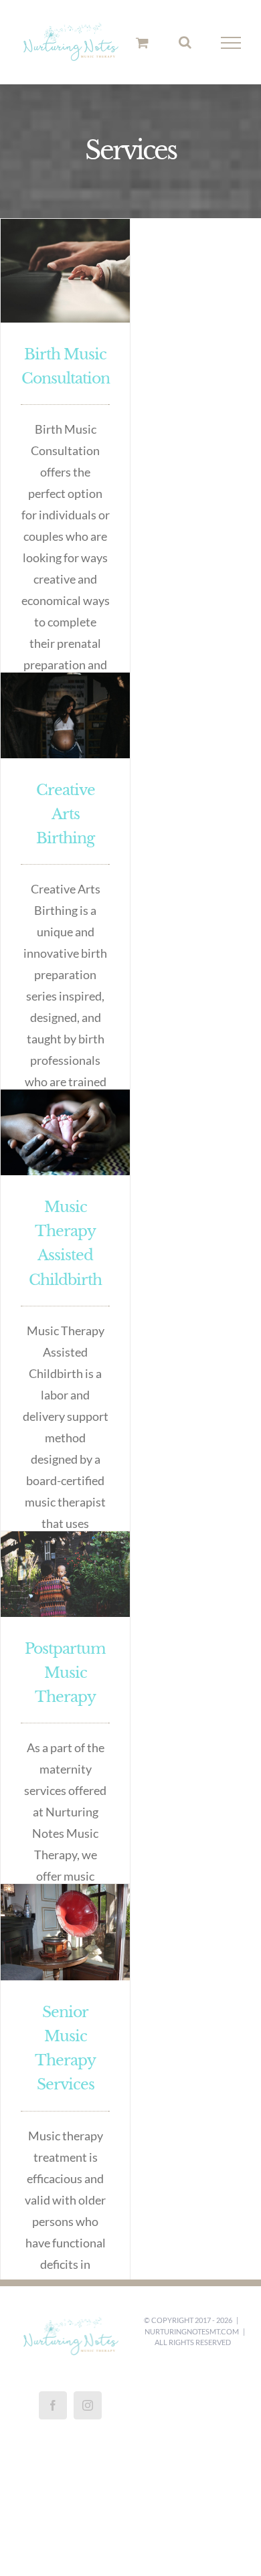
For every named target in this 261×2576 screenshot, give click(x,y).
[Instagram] (88, 2405)
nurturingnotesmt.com (192, 2331)
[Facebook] (53, 2405)
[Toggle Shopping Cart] (142, 42)
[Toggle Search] (185, 42)
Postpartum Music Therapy (65, 1673)
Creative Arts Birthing (66, 814)
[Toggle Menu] (231, 43)
